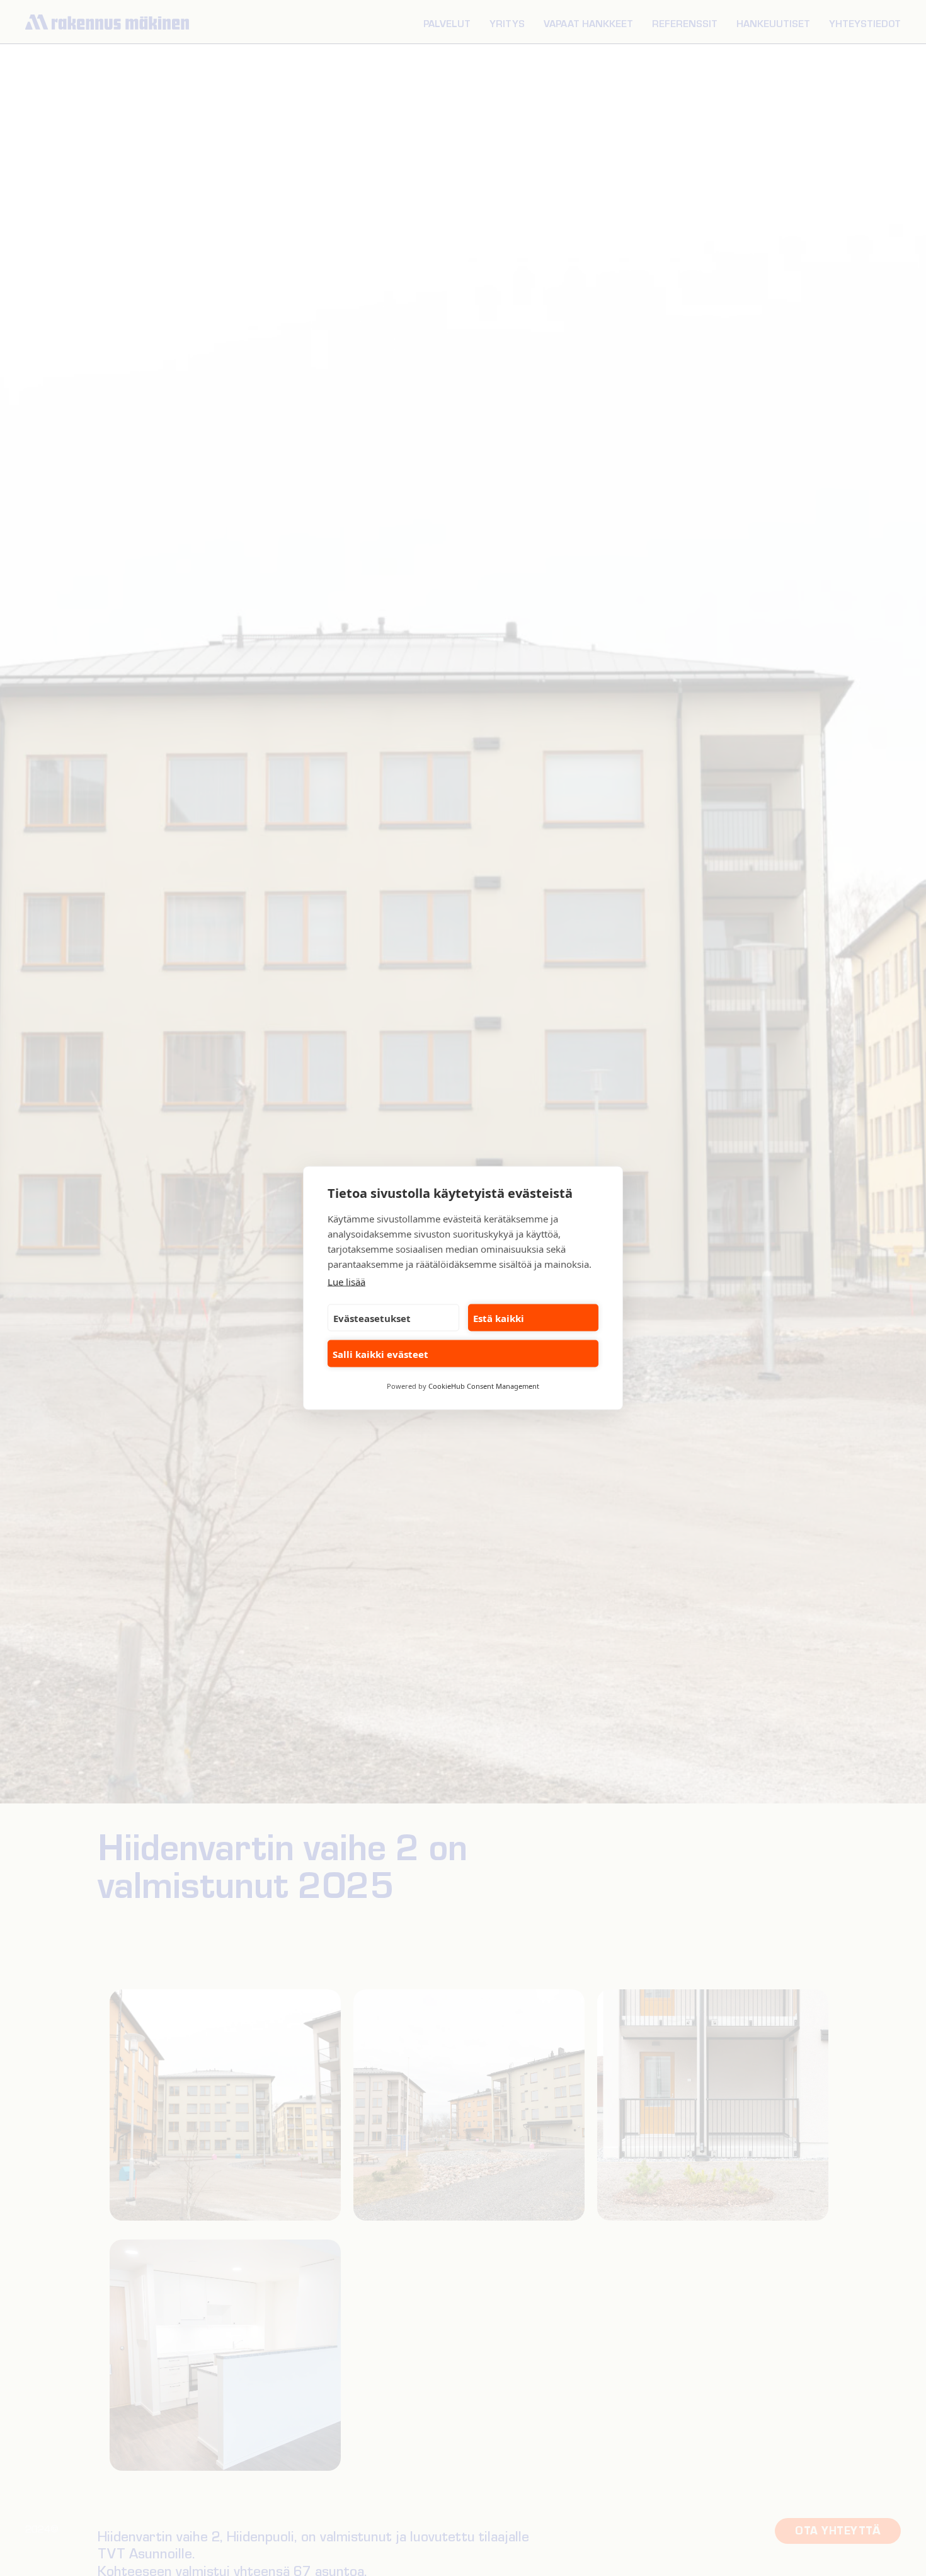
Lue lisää (346, 1282)
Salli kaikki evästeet (380, 1354)
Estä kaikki (499, 1318)
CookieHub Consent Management (484, 1386)
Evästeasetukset (372, 1318)
